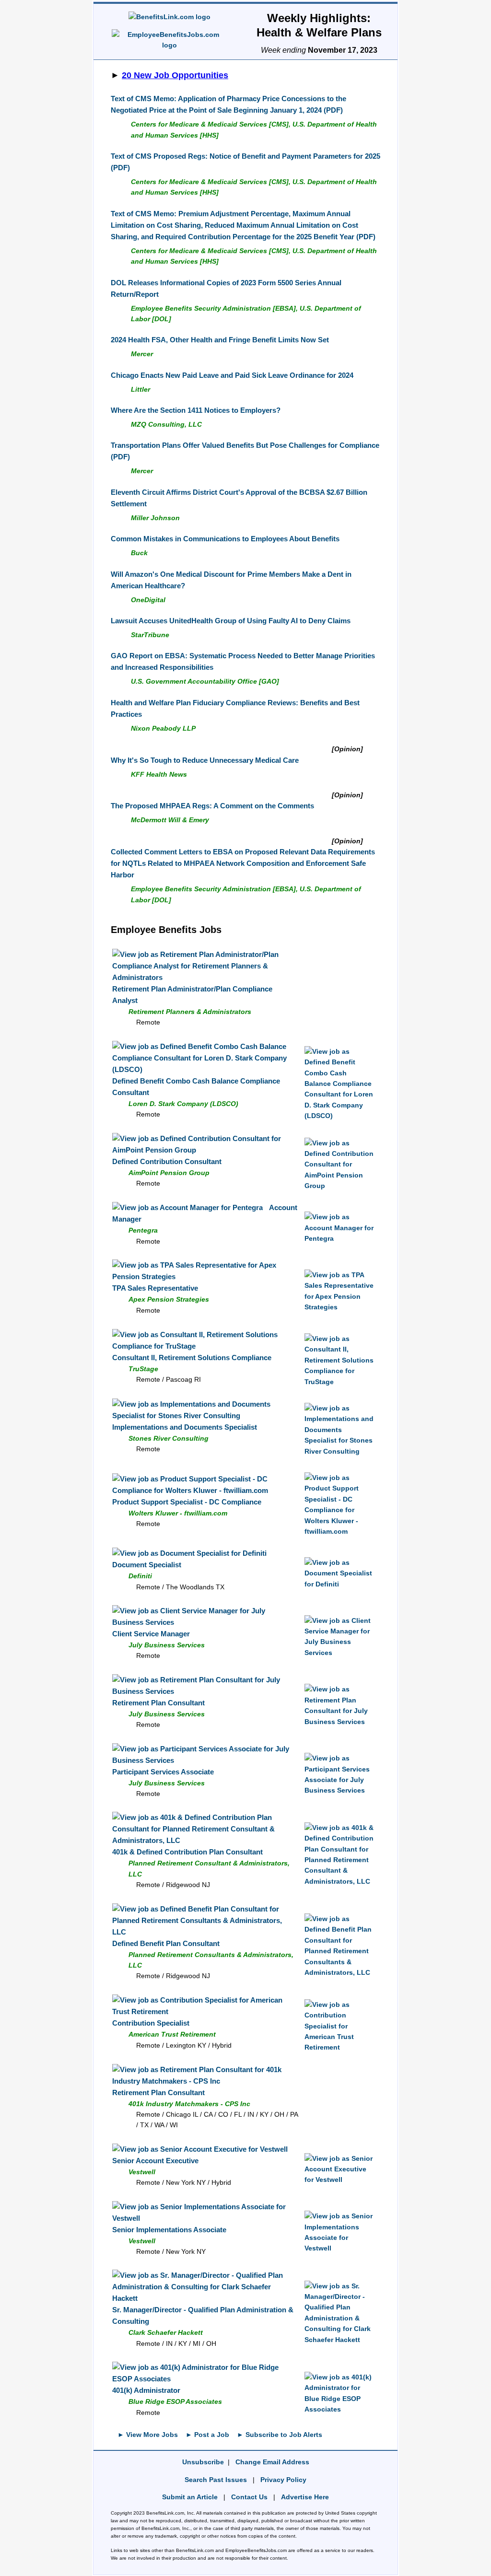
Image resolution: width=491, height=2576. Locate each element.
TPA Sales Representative (155, 1288)
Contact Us (249, 2497)
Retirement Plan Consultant (158, 1703)
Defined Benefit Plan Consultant (166, 1943)
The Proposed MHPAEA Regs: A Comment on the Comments (212, 806)
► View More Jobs (148, 2435)
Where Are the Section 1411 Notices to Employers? (196, 410)
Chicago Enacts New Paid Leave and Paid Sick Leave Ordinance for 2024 (232, 375)
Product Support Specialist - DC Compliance (187, 1502)
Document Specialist (147, 1565)
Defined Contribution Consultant (167, 1161)
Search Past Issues (216, 2480)
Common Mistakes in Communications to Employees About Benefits (225, 539)
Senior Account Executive (155, 2161)
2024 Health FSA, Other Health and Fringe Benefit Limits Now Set (220, 340)
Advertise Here (305, 2497)
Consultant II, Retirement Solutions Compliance (192, 1358)
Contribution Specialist (151, 2023)
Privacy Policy (283, 2480)
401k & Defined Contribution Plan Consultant (187, 1852)
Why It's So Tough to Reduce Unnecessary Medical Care (205, 760)
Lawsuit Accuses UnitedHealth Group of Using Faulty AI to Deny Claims (231, 621)
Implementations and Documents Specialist (185, 1427)
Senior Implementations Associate (169, 2230)
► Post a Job (207, 2435)
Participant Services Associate (163, 1772)
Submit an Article (190, 2497)
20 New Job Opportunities (175, 75)
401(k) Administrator (146, 2390)
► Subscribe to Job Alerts (280, 2435)
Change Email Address (272, 2462)
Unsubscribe (203, 2462)
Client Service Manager (151, 1634)
